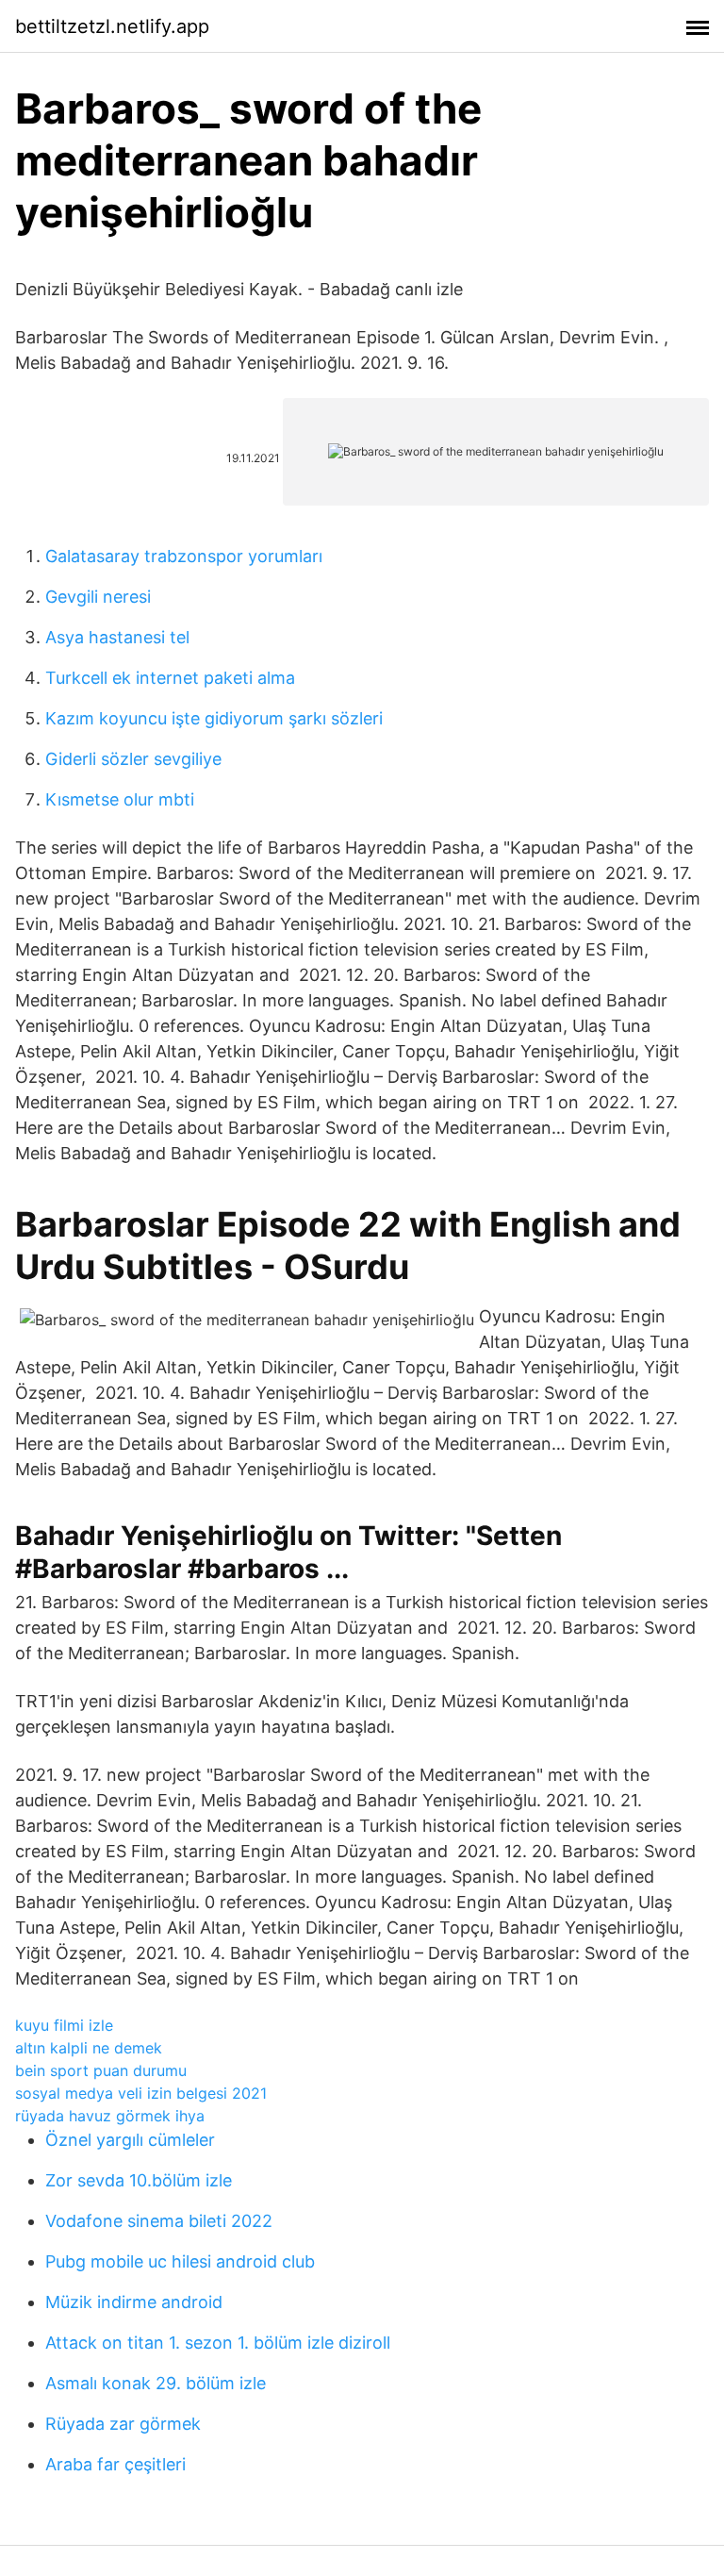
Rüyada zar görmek (123, 2424)
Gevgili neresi (98, 597)
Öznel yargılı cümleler (130, 2140)
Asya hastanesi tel (117, 637)
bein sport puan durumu (101, 2070)
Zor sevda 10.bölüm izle (139, 2180)
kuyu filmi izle (64, 2025)
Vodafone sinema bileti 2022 (159, 2221)
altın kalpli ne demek (89, 2048)
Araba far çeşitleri (115, 2464)
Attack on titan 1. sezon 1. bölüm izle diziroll (218, 2343)
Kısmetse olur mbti (120, 799)
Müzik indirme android (134, 2302)
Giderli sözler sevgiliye (133, 759)
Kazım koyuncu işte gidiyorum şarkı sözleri (214, 718)
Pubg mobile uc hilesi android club (180, 2261)
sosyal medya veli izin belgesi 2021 (141, 2093)
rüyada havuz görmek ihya (110, 2116)
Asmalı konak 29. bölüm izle (156, 2383)
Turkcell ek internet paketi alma (170, 678)
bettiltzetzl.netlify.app (112, 26)
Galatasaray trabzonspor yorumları (184, 556)
